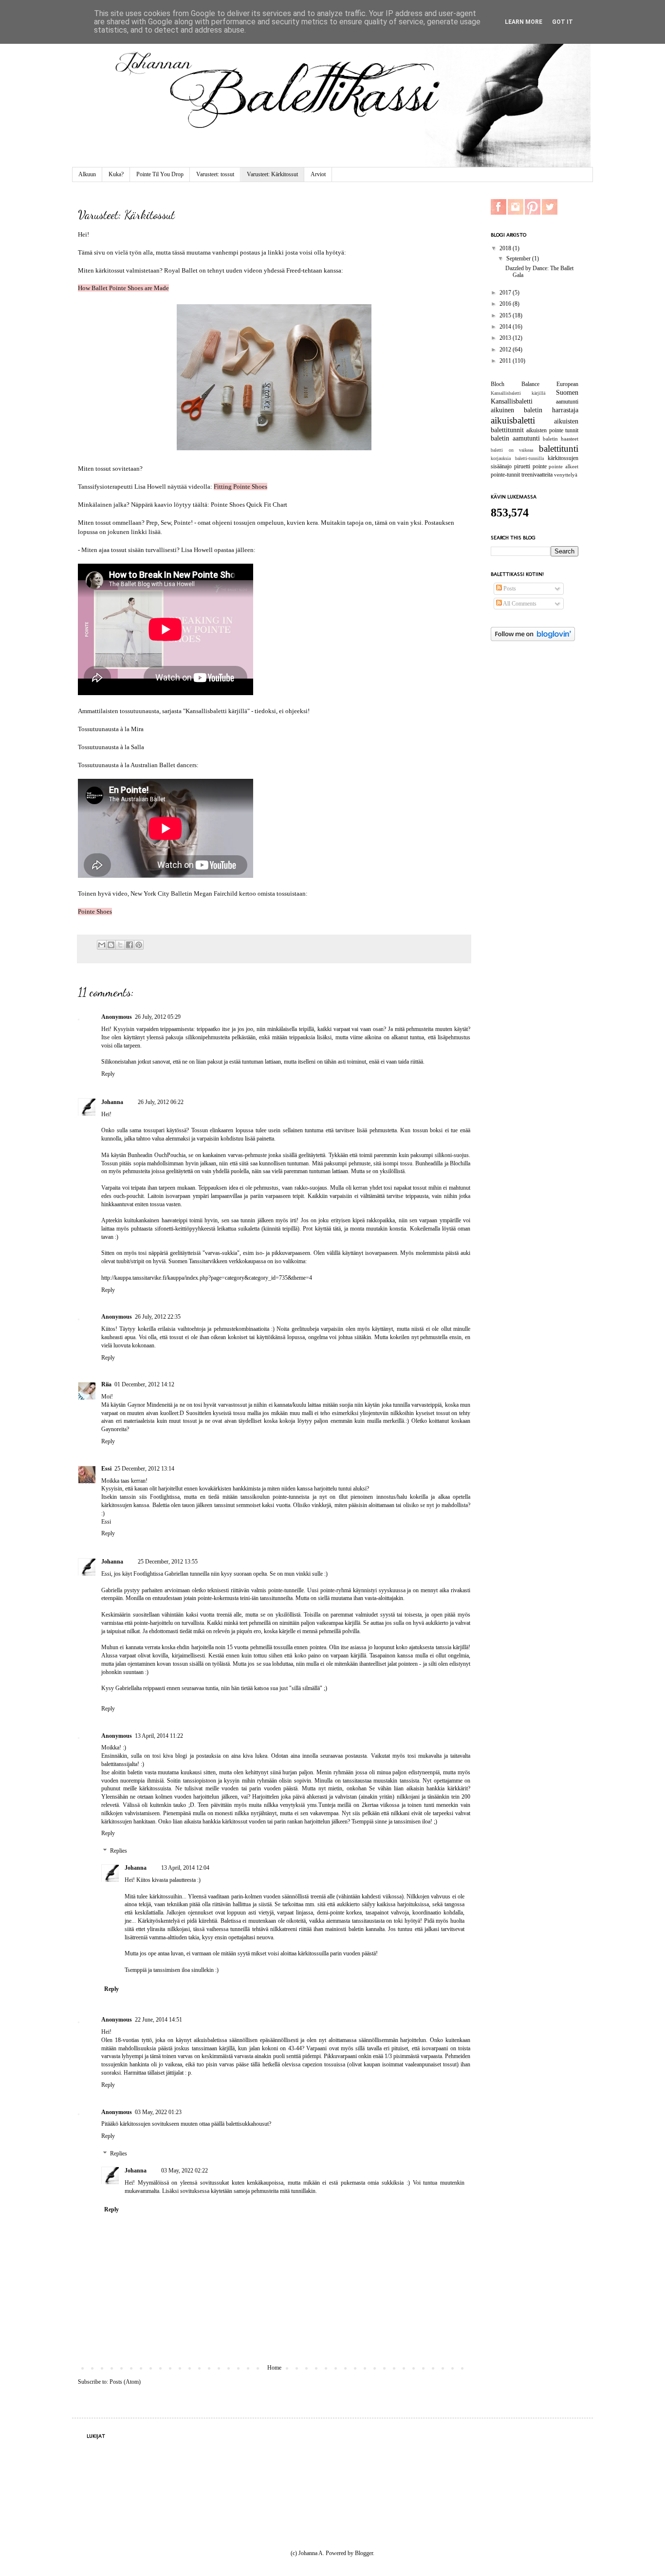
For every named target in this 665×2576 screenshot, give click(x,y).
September (519, 258)
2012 (506, 350)
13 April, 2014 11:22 (159, 1736)
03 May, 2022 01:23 (158, 2112)
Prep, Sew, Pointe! (169, 523)
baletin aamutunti (515, 438)
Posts (509, 589)
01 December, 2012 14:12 (144, 1384)
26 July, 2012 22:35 (158, 1317)
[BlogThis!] (111, 945)
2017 (506, 293)
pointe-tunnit (505, 475)
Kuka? (116, 174)
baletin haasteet (561, 439)
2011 (506, 361)
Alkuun (87, 174)
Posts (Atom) (125, 2382)
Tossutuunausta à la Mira (111, 729)
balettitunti (559, 449)
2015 (506, 315)
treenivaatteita (537, 475)
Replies (119, 1851)
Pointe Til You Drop (160, 174)
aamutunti (567, 402)
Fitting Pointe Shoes (240, 487)
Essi (106, 1469)
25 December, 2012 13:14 (144, 1469)
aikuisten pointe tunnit (552, 430)
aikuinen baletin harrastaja (535, 410)
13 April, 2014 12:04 (185, 1868)
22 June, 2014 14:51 (158, 2020)
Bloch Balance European (535, 384)
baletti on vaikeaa (512, 450)
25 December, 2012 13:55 (168, 1562)
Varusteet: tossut (215, 174)
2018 (506, 248)
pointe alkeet (563, 466)
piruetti (522, 466)
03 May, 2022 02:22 (185, 2171)
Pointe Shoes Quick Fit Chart (249, 505)
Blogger (364, 2553)
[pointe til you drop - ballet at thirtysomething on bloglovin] (533, 639)
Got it (563, 22)
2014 (506, 327)
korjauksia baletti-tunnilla (517, 458)
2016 (506, 304)
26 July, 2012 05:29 (158, 1017)
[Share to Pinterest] (139, 945)
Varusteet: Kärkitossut (272, 174)
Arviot (318, 174)
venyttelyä (566, 475)
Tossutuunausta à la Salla (111, 747)
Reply (108, 1074)
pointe (540, 466)
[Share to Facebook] (129, 945)
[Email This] (102, 945)
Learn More (524, 22)
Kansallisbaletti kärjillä (518, 393)
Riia (106, 1384)
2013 (506, 338)
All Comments (519, 604)
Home (274, 2368)
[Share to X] (120, 945)
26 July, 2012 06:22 (161, 1102)
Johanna (112, 1102)
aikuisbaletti (513, 420)
